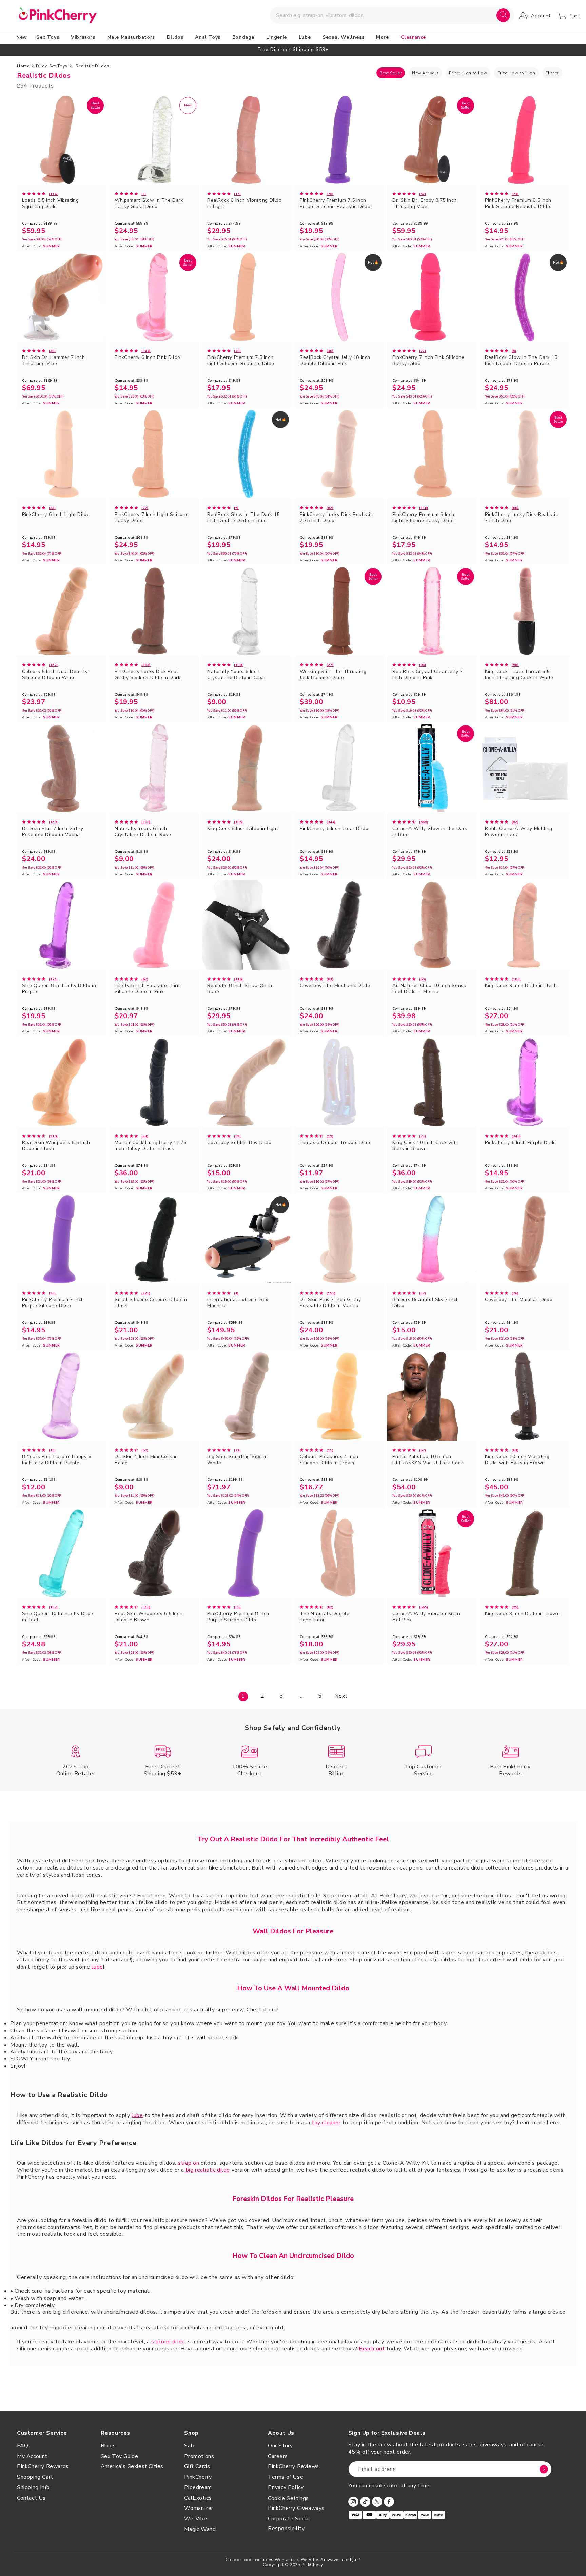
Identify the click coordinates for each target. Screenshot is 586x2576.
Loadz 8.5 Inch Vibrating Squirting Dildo (50, 204)
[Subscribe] (544, 2469)
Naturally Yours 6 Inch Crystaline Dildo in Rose (143, 832)
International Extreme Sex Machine (238, 1303)
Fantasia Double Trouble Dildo (336, 1143)
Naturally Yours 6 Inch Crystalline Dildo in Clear (237, 675)
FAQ (23, 2446)
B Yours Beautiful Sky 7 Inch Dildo (426, 1303)
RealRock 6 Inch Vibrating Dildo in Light (245, 204)
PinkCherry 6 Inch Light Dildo (56, 515)
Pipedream (198, 2487)
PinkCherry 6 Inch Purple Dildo (521, 1143)
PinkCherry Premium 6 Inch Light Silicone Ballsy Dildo (423, 518)
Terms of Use (286, 2477)
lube (97, 1967)
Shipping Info (33, 2487)
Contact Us (31, 2498)
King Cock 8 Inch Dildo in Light (243, 829)
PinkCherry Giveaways (296, 2508)
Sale (190, 2446)
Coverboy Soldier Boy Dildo (239, 1143)
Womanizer (199, 2508)
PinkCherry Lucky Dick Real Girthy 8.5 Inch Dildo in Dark (148, 675)
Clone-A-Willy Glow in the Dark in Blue (430, 832)
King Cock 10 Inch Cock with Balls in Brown (425, 1146)
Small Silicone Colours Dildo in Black (151, 1303)
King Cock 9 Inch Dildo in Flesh (521, 986)
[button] (49, 37)
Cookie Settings (288, 2498)
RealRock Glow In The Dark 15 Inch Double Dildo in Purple (521, 361)
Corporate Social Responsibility (289, 2524)
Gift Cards (197, 2466)
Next (341, 1696)
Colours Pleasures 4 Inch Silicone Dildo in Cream (329, 1460)
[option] (293, 49)
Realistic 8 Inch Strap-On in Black (240, 989)
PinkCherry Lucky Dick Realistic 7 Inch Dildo (522, 518)
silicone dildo (168, 2342)
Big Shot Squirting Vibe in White (238, 1460)
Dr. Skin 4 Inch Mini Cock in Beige (146, 1460)
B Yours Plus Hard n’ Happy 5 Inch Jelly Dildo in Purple (57, 1460)
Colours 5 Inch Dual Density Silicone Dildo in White (55, 675)
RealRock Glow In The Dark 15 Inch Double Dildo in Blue (243, 518)
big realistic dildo (207, 2170)
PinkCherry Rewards (43, 2466)
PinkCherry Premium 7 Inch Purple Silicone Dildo (53, 1303)
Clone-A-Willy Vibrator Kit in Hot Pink (426, 1617)
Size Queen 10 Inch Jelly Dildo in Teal (58, 1617)
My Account (32, 2456)
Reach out (372, 2349)
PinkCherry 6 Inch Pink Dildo (148, 357)
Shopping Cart (35, 2477)
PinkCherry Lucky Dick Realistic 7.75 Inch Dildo (336, 518)
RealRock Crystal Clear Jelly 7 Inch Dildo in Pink (428, 675)
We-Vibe (196, 2519)
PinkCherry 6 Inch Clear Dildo (334, 829)
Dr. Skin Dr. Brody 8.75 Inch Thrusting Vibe (425, 204)
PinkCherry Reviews (294, 2466)
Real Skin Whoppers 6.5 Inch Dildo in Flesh (56, 1146)
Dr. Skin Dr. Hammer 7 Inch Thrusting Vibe (54, 361)
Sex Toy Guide (120, 2456)
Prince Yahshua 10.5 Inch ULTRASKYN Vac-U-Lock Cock (428, 1460)
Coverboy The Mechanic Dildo (335, 986)
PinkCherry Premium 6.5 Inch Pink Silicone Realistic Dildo (518, 204)
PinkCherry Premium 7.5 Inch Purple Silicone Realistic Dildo (335, 204)
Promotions (199, 2456)
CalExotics (198, 2498)
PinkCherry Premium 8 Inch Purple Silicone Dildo (238, 1617)
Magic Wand (200, 2529)
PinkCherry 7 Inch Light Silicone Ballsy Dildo (152, 518)
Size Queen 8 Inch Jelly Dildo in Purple (59, 989)
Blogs (108, 2446)
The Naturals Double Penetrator (325, 1617)
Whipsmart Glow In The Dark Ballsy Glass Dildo (149, 204)
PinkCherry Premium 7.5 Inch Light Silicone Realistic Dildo (241, 361)
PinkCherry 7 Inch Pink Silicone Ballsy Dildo (428, 361)
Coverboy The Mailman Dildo (519, 1300)
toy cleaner (326, 2123)
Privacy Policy (286, 2487)
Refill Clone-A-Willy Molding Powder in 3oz (519, 832)
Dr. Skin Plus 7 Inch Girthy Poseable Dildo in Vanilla (330, 1303)
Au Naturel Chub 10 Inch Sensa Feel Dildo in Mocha (429, 989)
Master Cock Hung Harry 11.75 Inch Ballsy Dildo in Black (151, 1146)
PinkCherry (198, 2477)
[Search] (503, 15)
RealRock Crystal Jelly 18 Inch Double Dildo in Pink (335, 361)
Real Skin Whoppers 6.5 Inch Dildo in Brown (149, 1617)
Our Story (280, 2446)
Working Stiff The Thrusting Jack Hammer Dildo (333, 675)
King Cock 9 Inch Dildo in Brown (522, 1614)
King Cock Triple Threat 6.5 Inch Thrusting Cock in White (519, 675)
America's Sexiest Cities (132, 2466)
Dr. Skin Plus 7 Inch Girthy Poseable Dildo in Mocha (53, 832)
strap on (188, 2163)
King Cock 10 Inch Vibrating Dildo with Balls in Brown (517, 1460)
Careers (278, 2456)
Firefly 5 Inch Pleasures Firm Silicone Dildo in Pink (148, 989)
